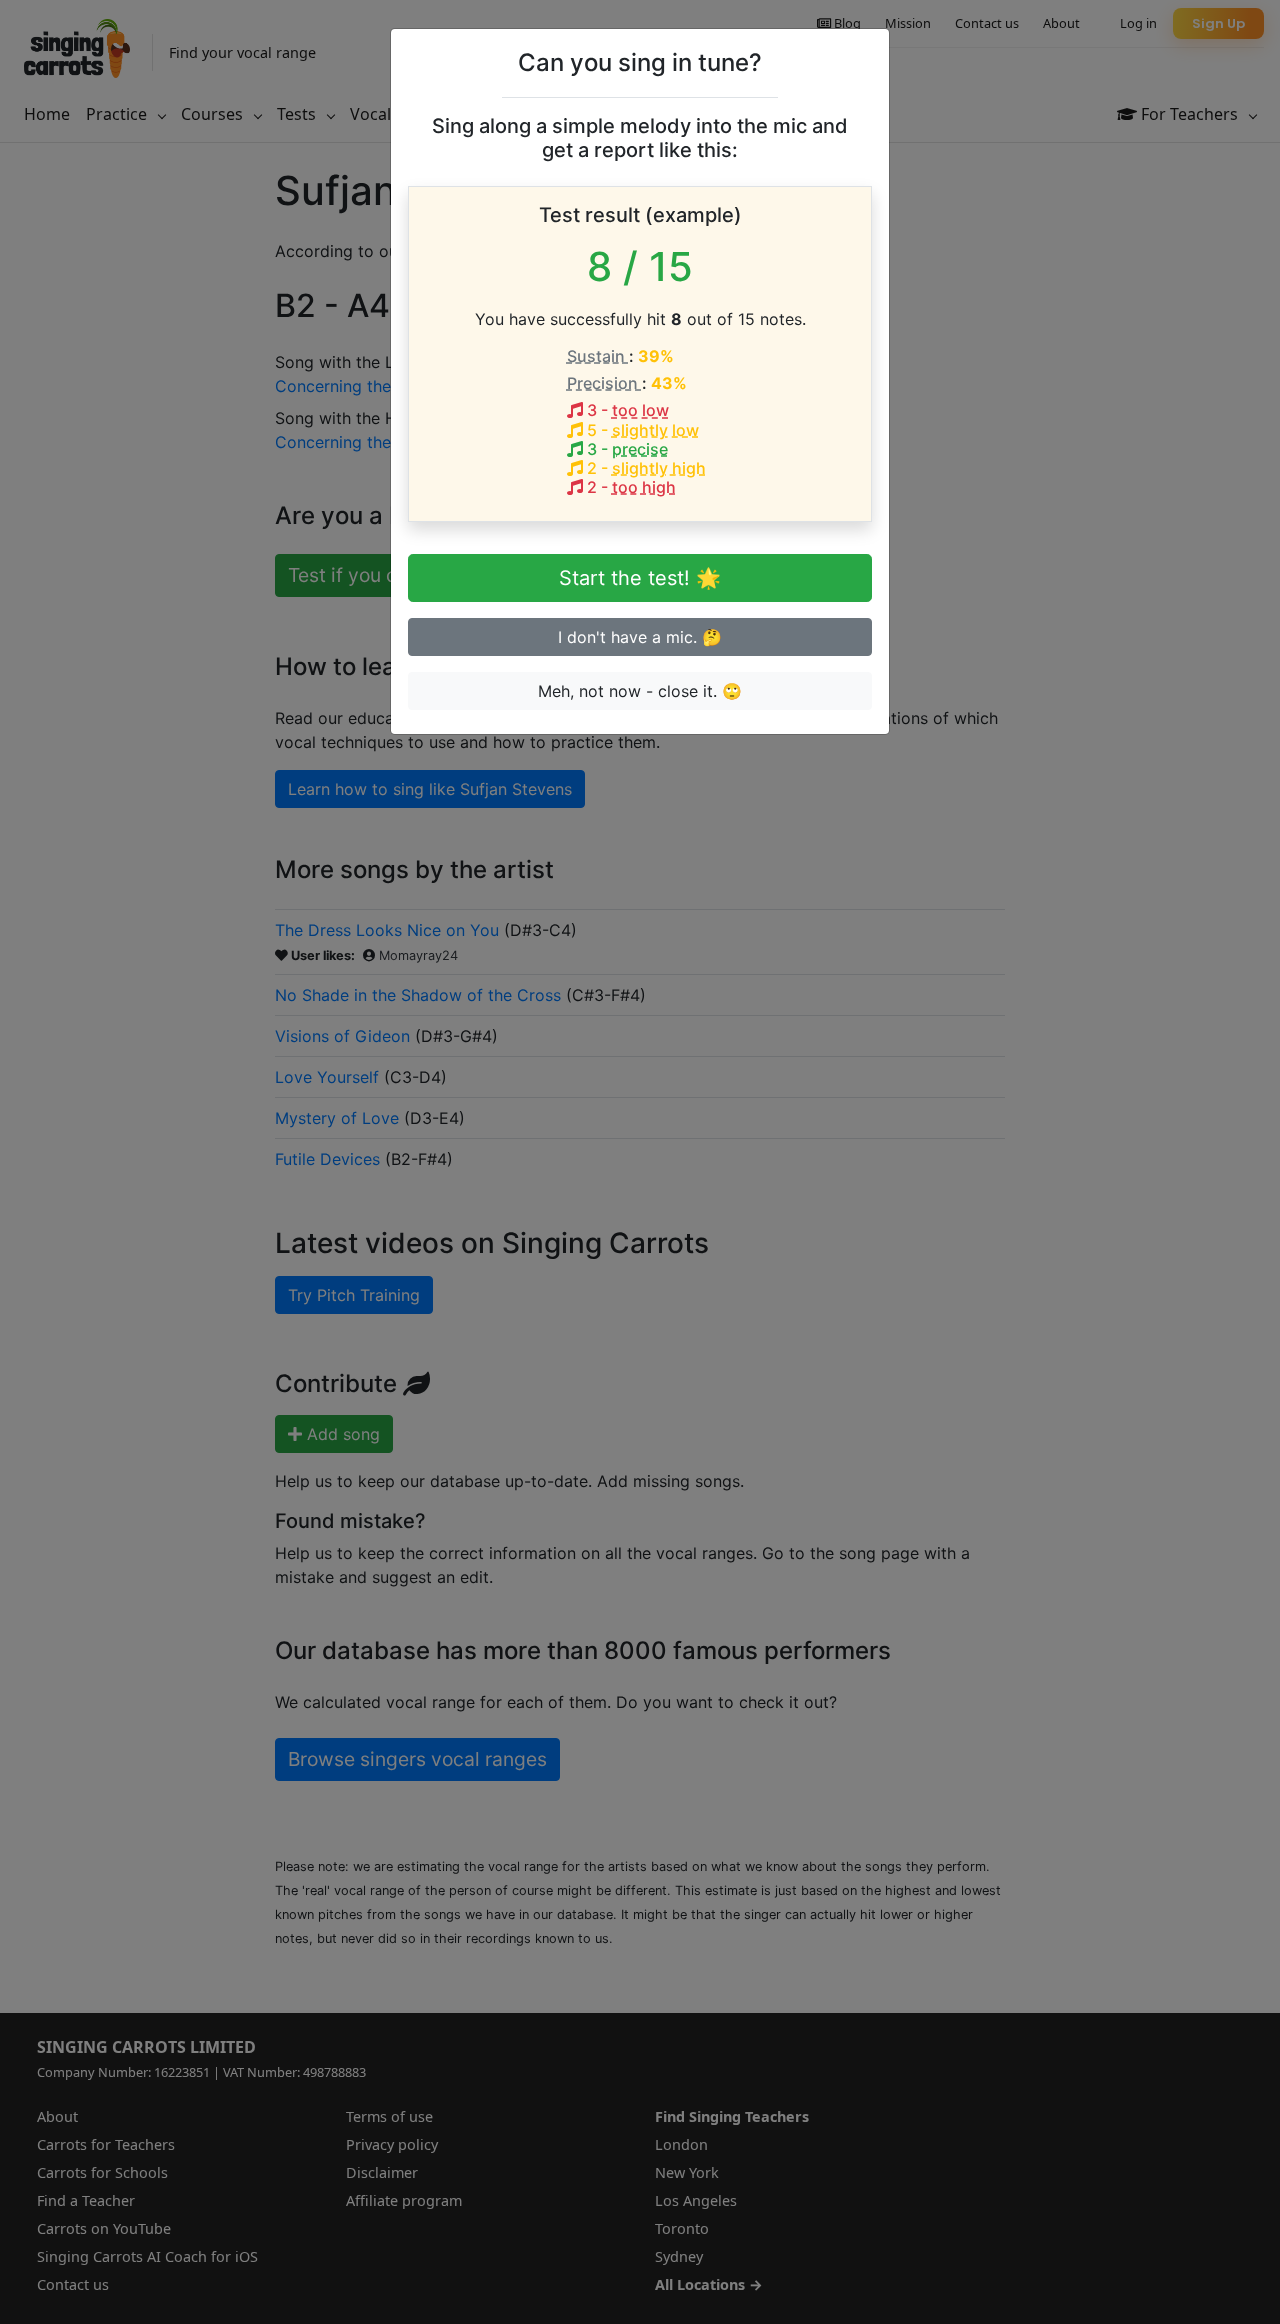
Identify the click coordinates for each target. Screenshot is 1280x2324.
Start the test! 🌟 (640, 578)
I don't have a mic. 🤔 (640, 637)
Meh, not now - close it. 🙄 (640, 691)
